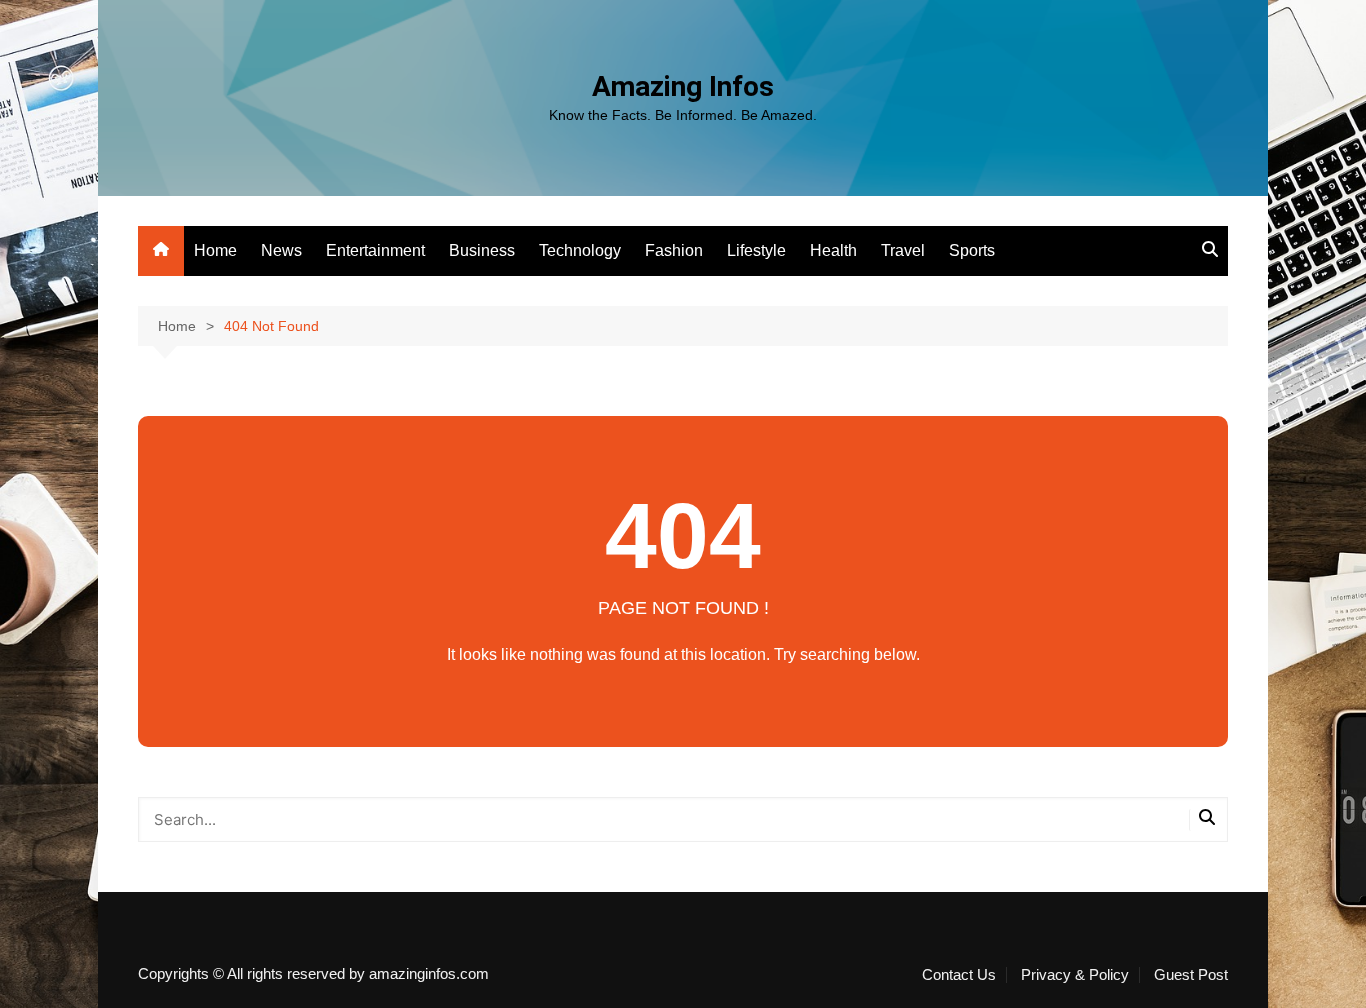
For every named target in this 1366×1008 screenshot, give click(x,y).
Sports (972, 250)
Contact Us (959, 975)
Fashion (674, 250)
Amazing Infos (683, 86)
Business (482, 250)
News (281, 250)
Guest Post (1191, 975)
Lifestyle (756, 250)
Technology (580, 250)
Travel (903, 250)
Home (215, 250)
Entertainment (375, 250)
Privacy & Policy (1075, 975)
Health (833, 250)
